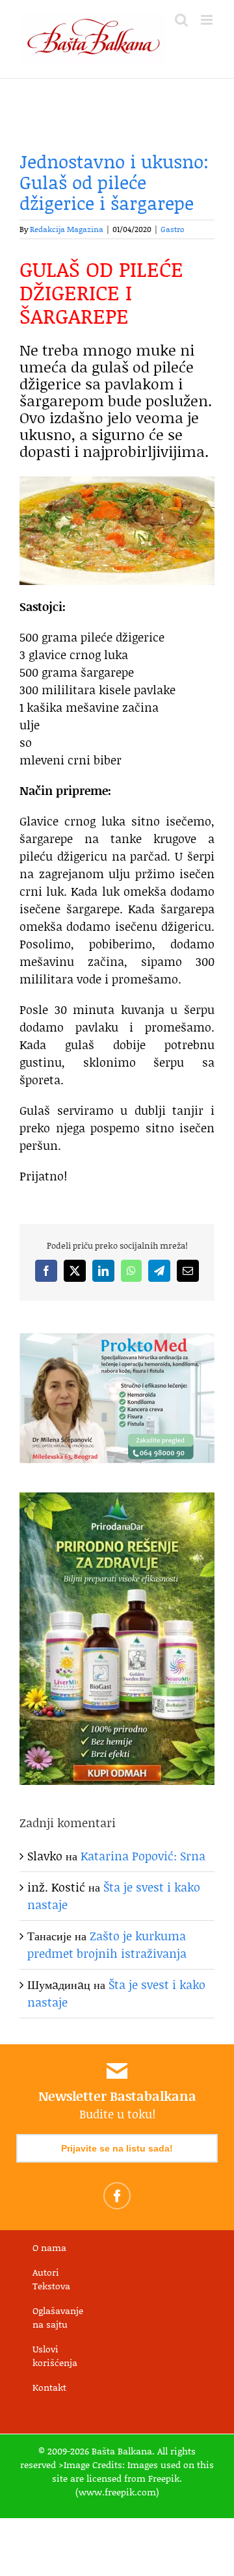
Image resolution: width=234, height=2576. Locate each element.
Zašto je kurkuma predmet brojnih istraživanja (107, 1945)
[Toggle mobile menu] (208, 20)
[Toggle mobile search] (181, 20)
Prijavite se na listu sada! (117, 2148)
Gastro (173, 229)
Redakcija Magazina (67, 229)
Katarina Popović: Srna (143, 1856)
